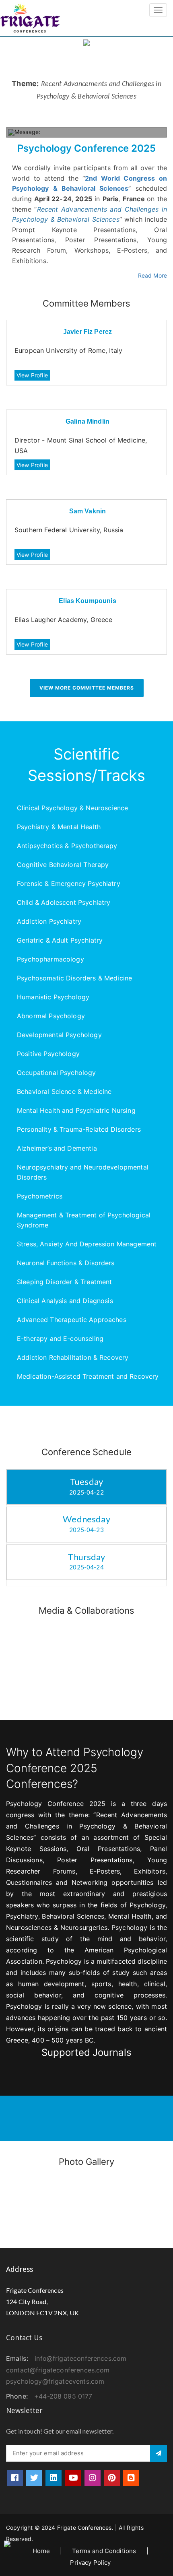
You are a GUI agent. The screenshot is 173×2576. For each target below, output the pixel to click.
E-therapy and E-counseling (60, 1338)
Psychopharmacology (50, 959)
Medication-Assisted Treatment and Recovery (88, 1376)
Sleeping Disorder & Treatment (64, 1282)
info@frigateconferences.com (80, 2358)
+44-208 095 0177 (63, 2396)
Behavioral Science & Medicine (64, 1091)
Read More (152, 275)
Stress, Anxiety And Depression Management (87, 1244)
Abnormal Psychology (51, 1016)
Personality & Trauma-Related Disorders (79, 1129)
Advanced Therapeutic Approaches (72, 1320)
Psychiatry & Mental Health (59, 827)
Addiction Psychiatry (49, 921)
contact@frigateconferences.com (58, 2370)
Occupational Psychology (57, 1073)
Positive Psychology (48, 1054)
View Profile (32, 375)
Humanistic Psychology (53, 997)
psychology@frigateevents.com (55, 2381)
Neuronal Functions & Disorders (66, 1263)
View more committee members (87, 688)
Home (41, 2551)
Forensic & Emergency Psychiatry (69, 883)
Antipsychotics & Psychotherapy (67, 846)
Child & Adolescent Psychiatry (64, 902)
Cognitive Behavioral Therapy (63, 865)
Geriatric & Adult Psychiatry (60, 940)
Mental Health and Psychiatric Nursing (76, 1110)
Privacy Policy (90, 2563)
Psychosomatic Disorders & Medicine (74, 978)
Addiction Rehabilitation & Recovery (73, 1357)
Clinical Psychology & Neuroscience (72, 808)
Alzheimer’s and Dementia (57, 1148)
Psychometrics (40, 1196)
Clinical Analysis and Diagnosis (65, 1301)
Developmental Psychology (59, 1035)
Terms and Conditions (104, 2551)
